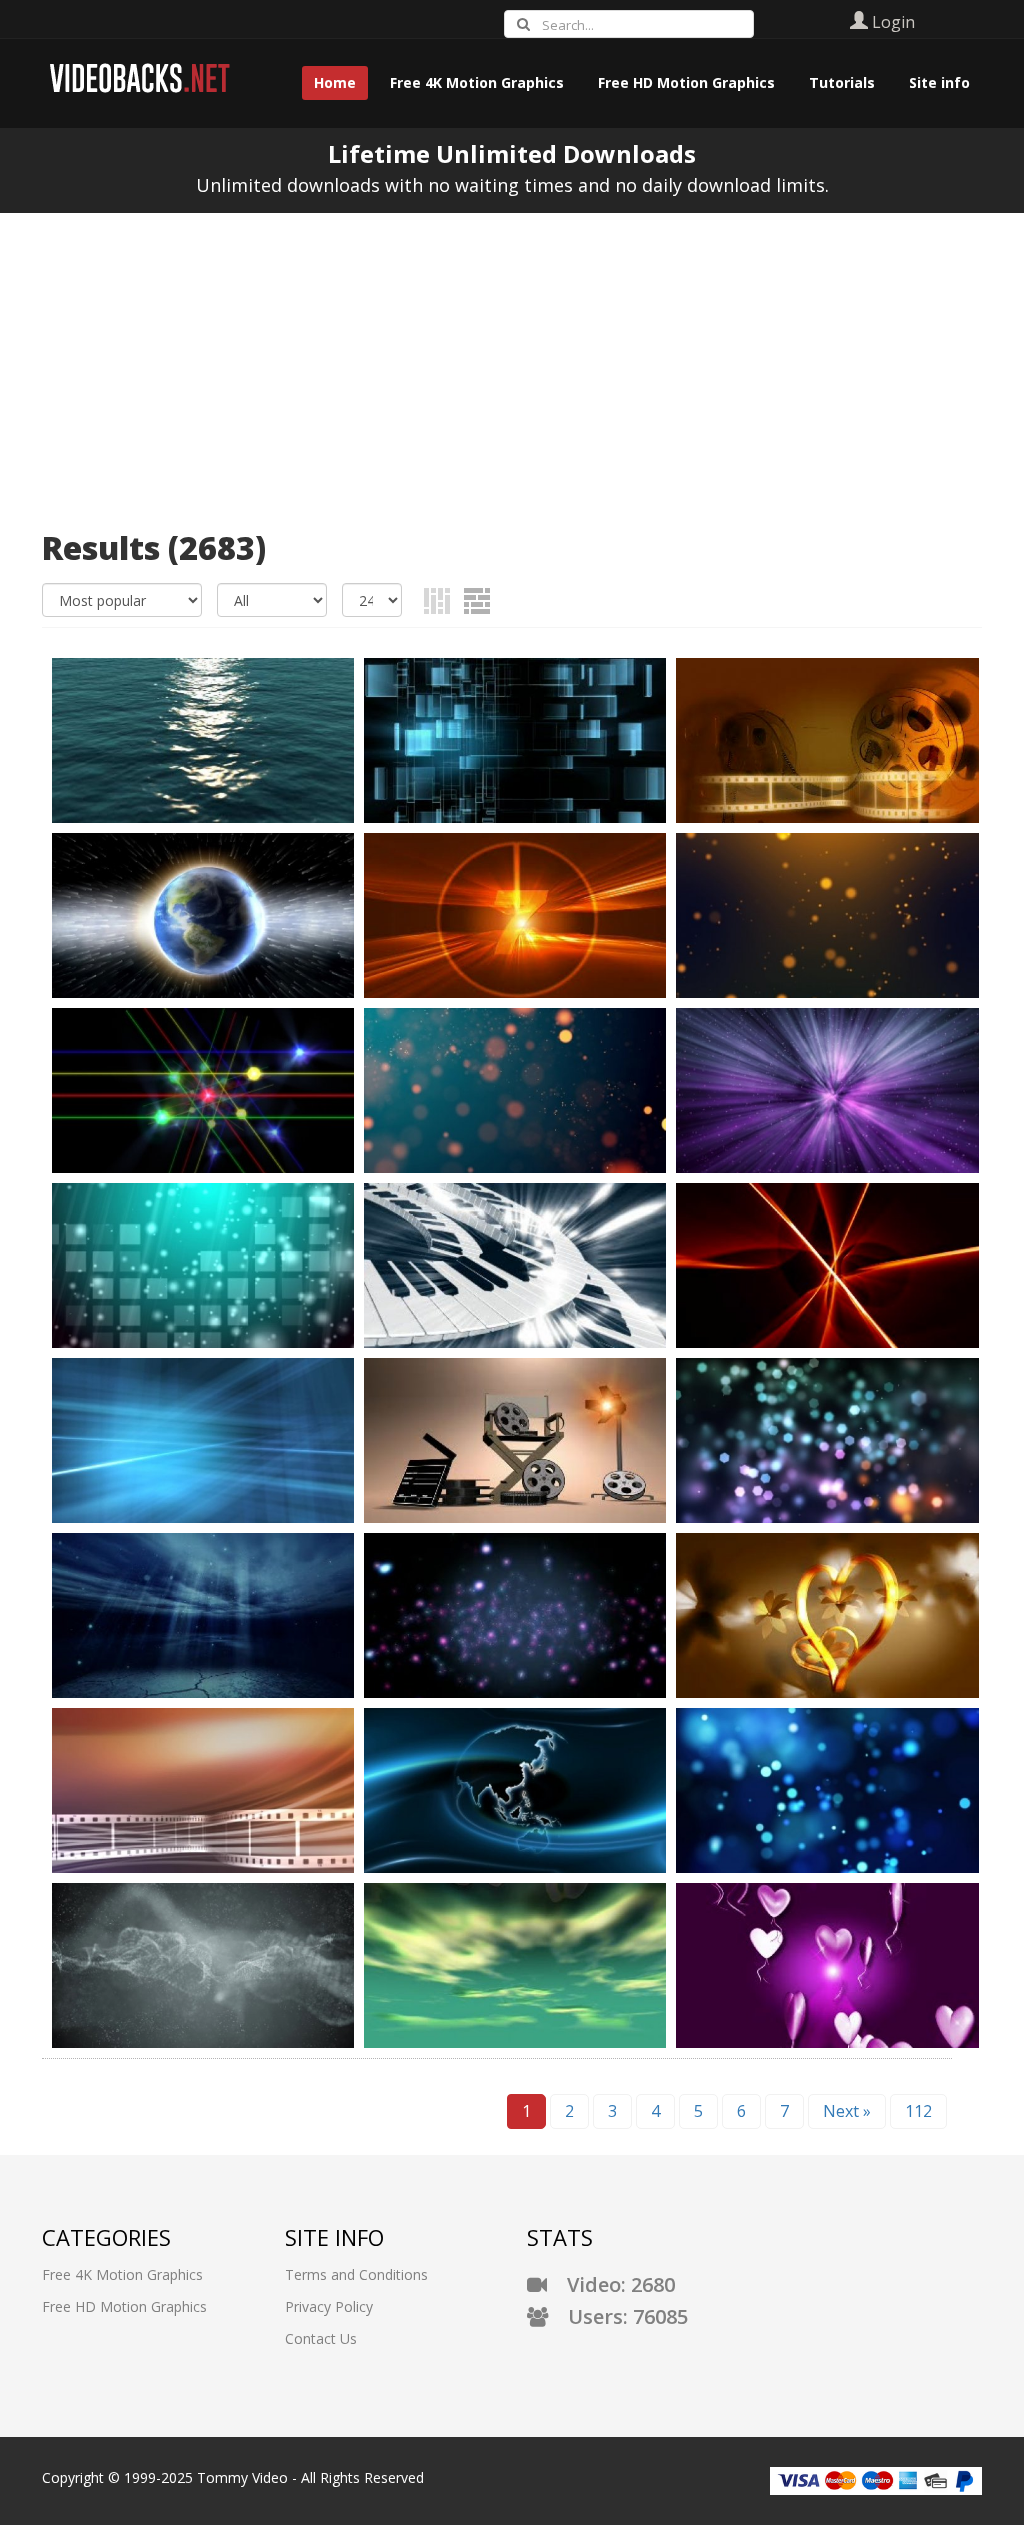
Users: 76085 (618, 2316)
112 (918, 2111)
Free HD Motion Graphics (124, 2306)
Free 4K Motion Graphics (122, 2274)
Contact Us (321, 2338)
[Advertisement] (512, 363)
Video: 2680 (611, 2284)
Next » (847, 2111)
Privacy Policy (329, 2306)
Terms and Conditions (356, 2274)
